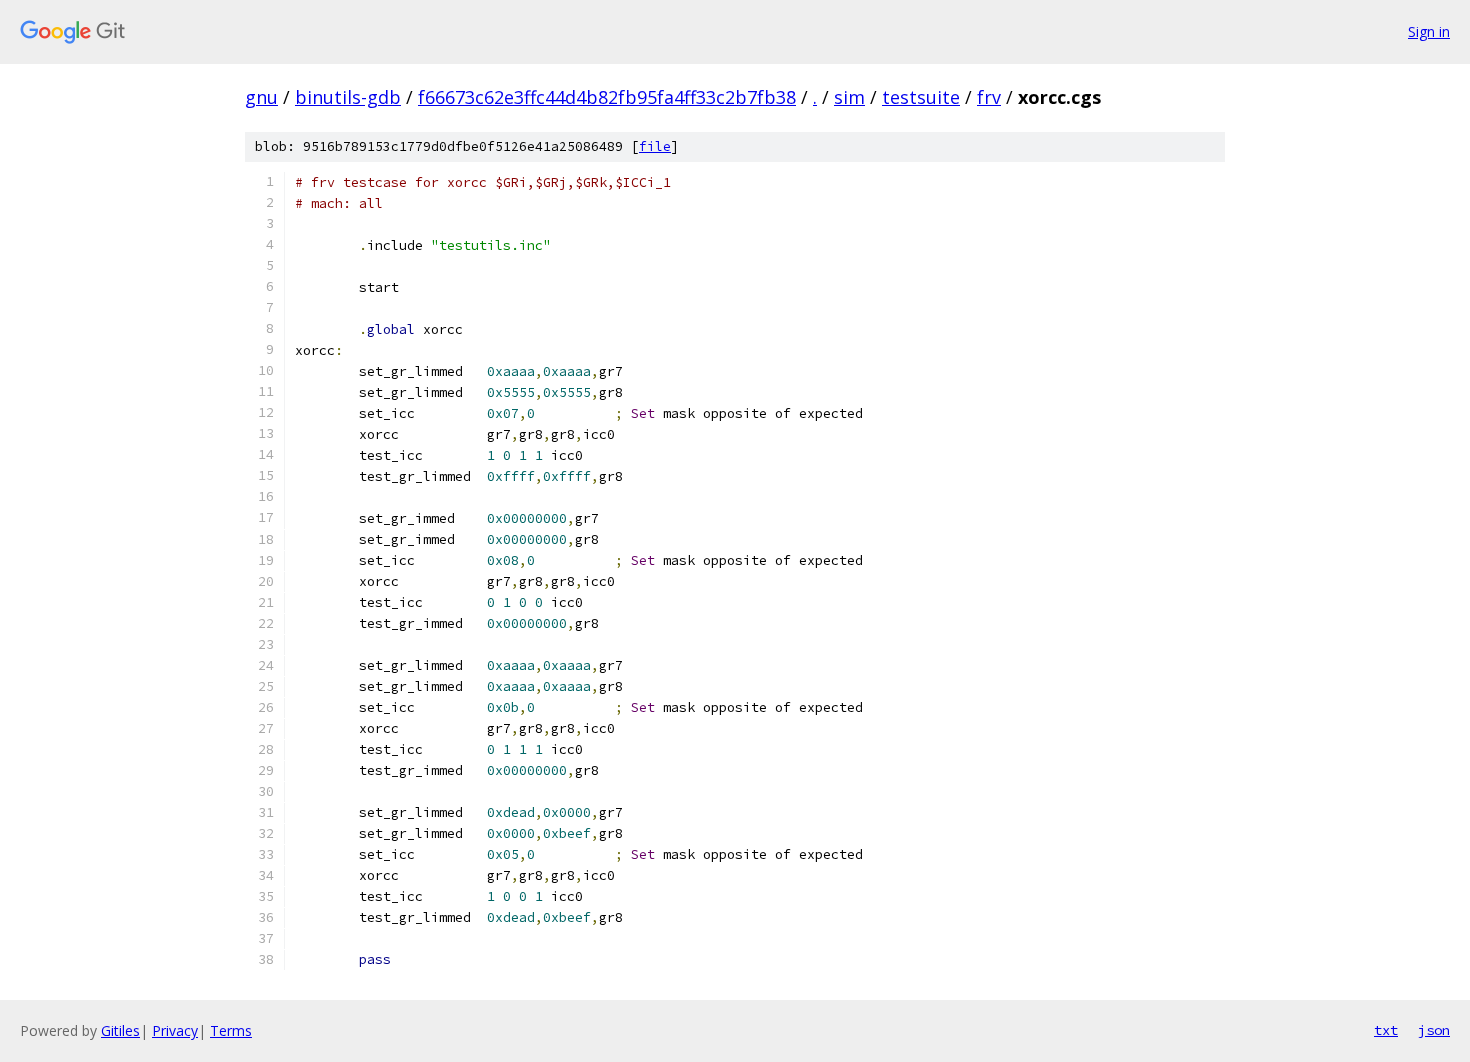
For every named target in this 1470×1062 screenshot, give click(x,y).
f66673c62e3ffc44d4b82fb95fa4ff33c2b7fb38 (607, 97)
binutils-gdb (348, 97)
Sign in (1429, 31)
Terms (231, 1030)
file (655, 146)
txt (1386, 1030)
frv (989, 97)
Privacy (175, 1030)
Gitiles (120, 1030)
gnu (261, 97)
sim (849, 97)
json (1434, 1030)
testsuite (921, 97)
